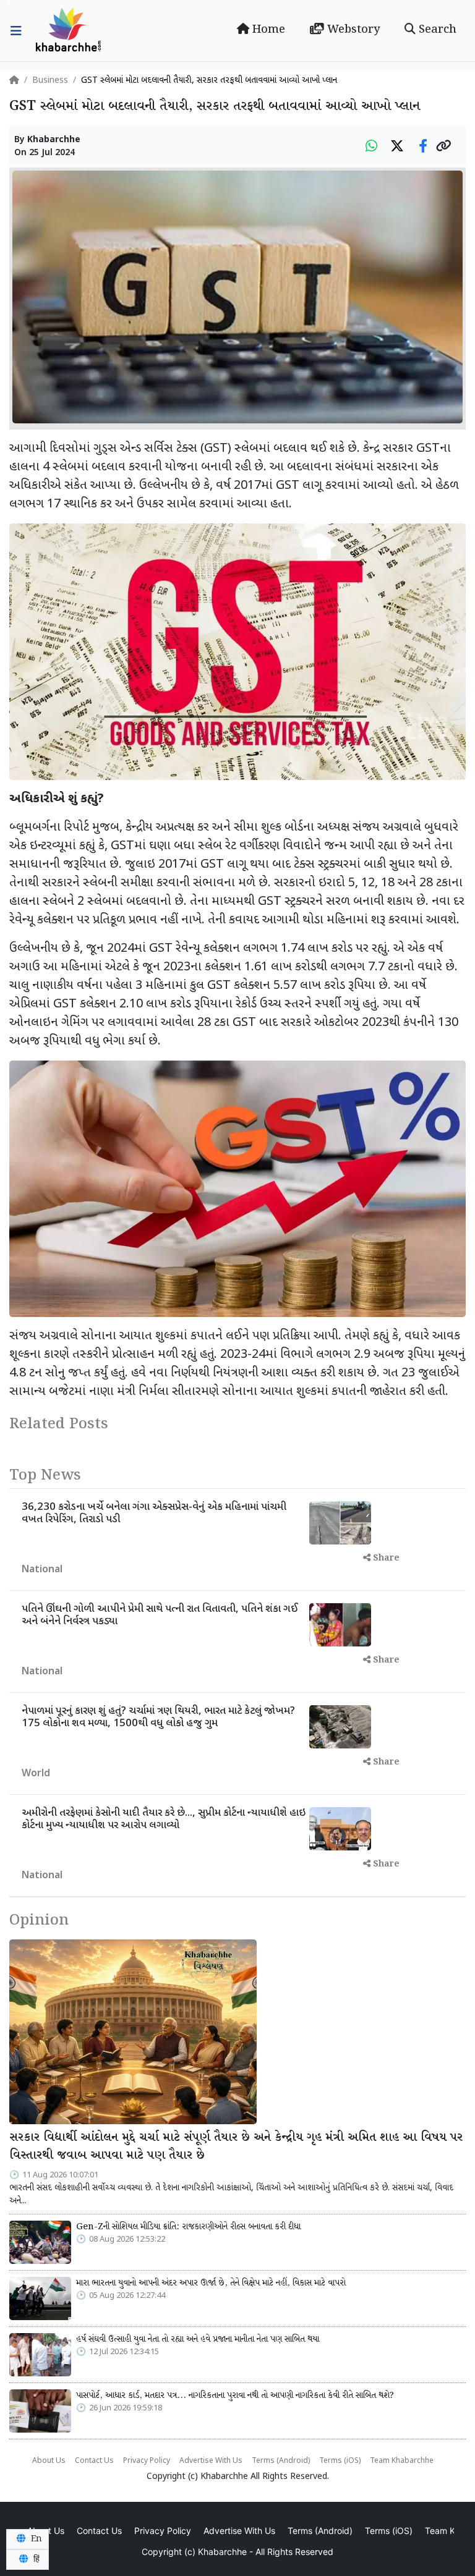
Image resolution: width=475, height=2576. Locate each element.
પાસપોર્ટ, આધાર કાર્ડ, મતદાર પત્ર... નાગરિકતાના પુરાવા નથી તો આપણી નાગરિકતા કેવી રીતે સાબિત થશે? (235, 2396)
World (36, 1774)
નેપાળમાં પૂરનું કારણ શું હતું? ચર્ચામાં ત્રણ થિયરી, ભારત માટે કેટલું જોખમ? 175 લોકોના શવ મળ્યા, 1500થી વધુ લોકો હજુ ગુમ (158, 1718)
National (42, 1570)
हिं (35, 2559)
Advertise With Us (211, 2461)
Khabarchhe (54, 140)
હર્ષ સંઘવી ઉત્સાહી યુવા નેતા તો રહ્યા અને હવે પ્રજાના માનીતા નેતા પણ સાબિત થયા (198, 2339)
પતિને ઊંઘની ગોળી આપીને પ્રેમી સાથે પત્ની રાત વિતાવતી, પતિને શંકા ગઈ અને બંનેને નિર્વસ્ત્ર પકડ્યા (160, 1616)
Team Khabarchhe (402, 2461)
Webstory (352, 30)
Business (50, 81)
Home (267, 30)
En (35, 2539)
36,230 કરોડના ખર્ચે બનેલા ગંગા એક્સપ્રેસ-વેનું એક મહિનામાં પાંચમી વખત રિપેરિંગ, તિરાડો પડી (154, 1514)
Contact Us (94, 2461)
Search (436, 30)
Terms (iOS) (340, 2461)
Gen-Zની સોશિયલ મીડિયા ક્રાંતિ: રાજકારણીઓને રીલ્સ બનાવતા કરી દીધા (188, 2227)
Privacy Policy (147, 2461)
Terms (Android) (281, 2461)
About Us (49, 2461)
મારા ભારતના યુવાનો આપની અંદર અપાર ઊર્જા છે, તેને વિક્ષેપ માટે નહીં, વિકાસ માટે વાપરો (211, 2283)
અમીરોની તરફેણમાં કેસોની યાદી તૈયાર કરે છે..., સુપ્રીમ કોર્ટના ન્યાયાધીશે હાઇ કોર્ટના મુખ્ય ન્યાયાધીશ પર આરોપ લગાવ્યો (164, 1820)
